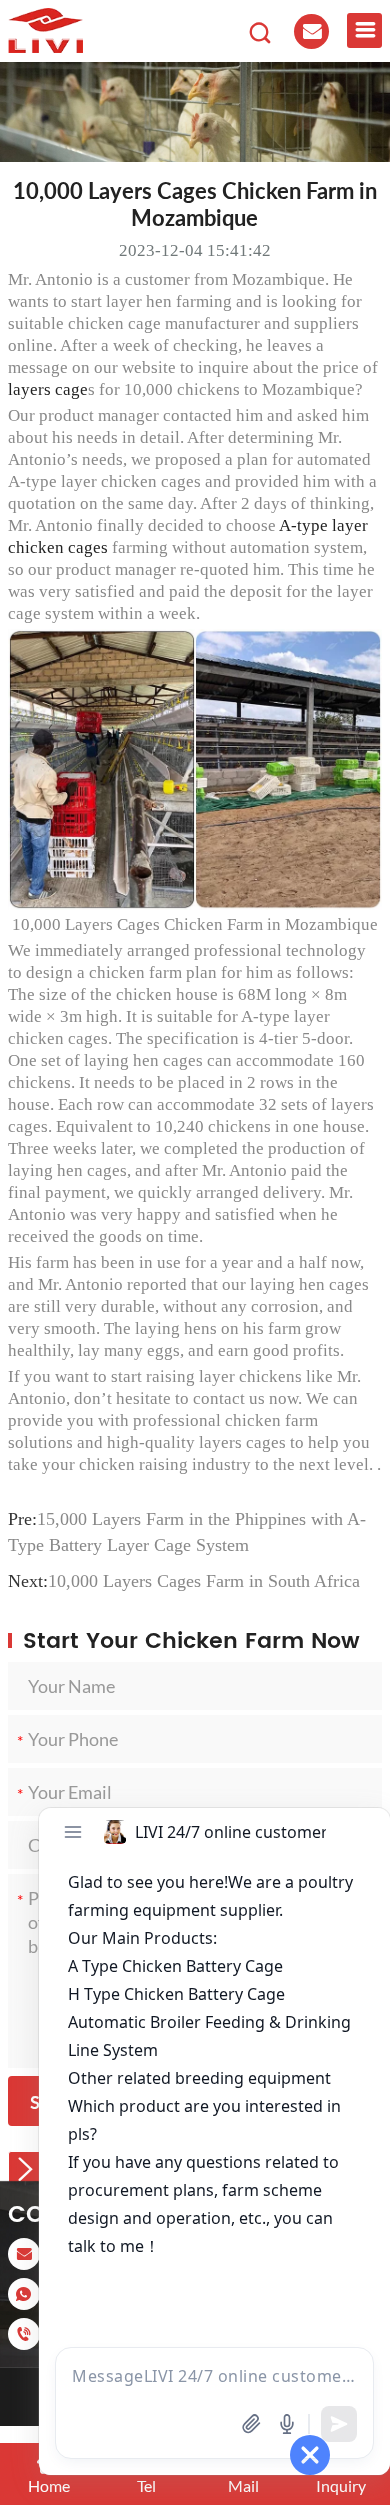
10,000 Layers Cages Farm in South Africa (204, 1581)
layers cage (48, 389)
